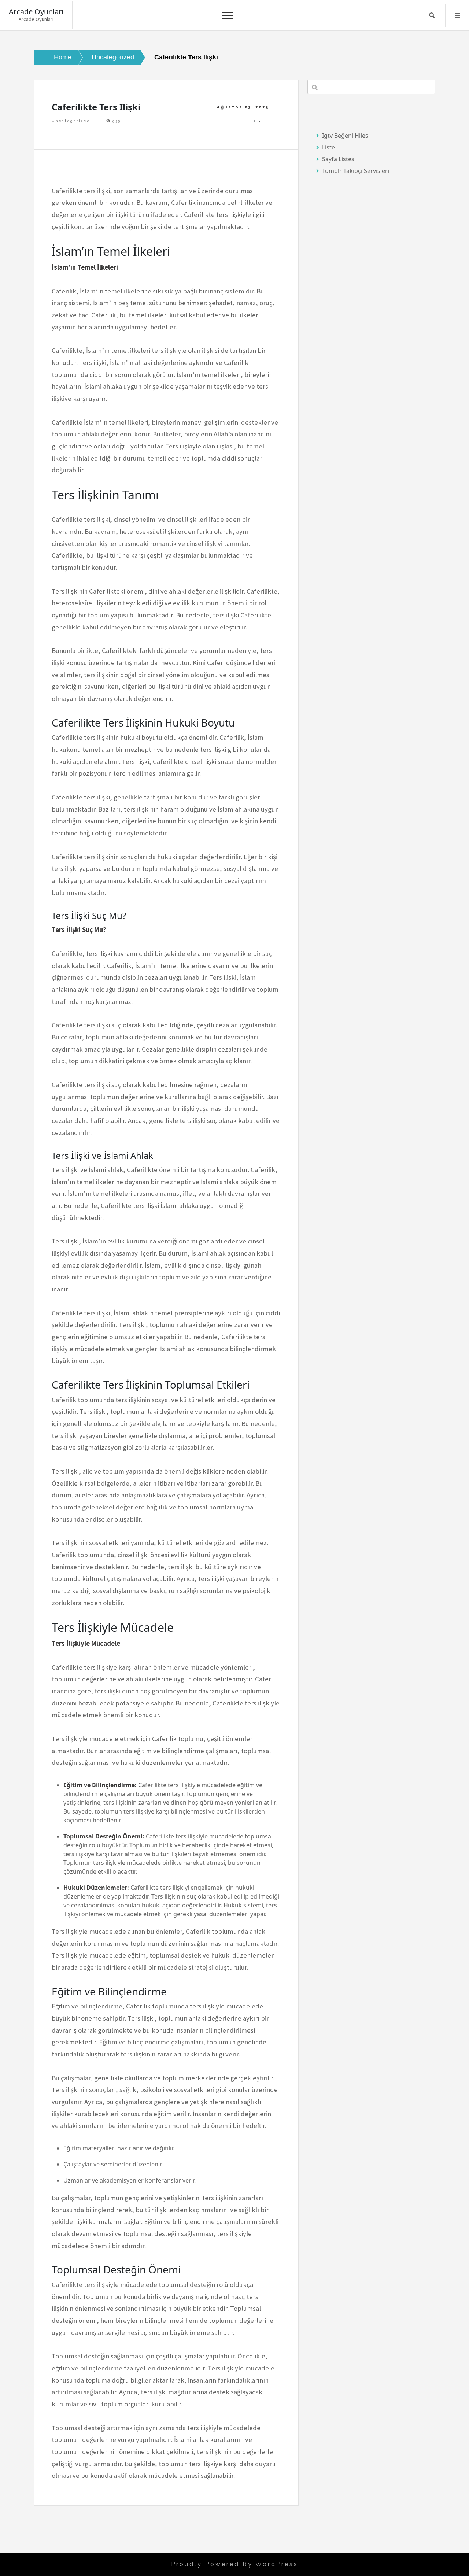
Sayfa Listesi (339, 159)
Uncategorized (71, 121)
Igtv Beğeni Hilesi (346, 136)
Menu (457, 15)
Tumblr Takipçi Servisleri (356, 171)
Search (432, 15)
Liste (328, 147)
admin (261, 121)
